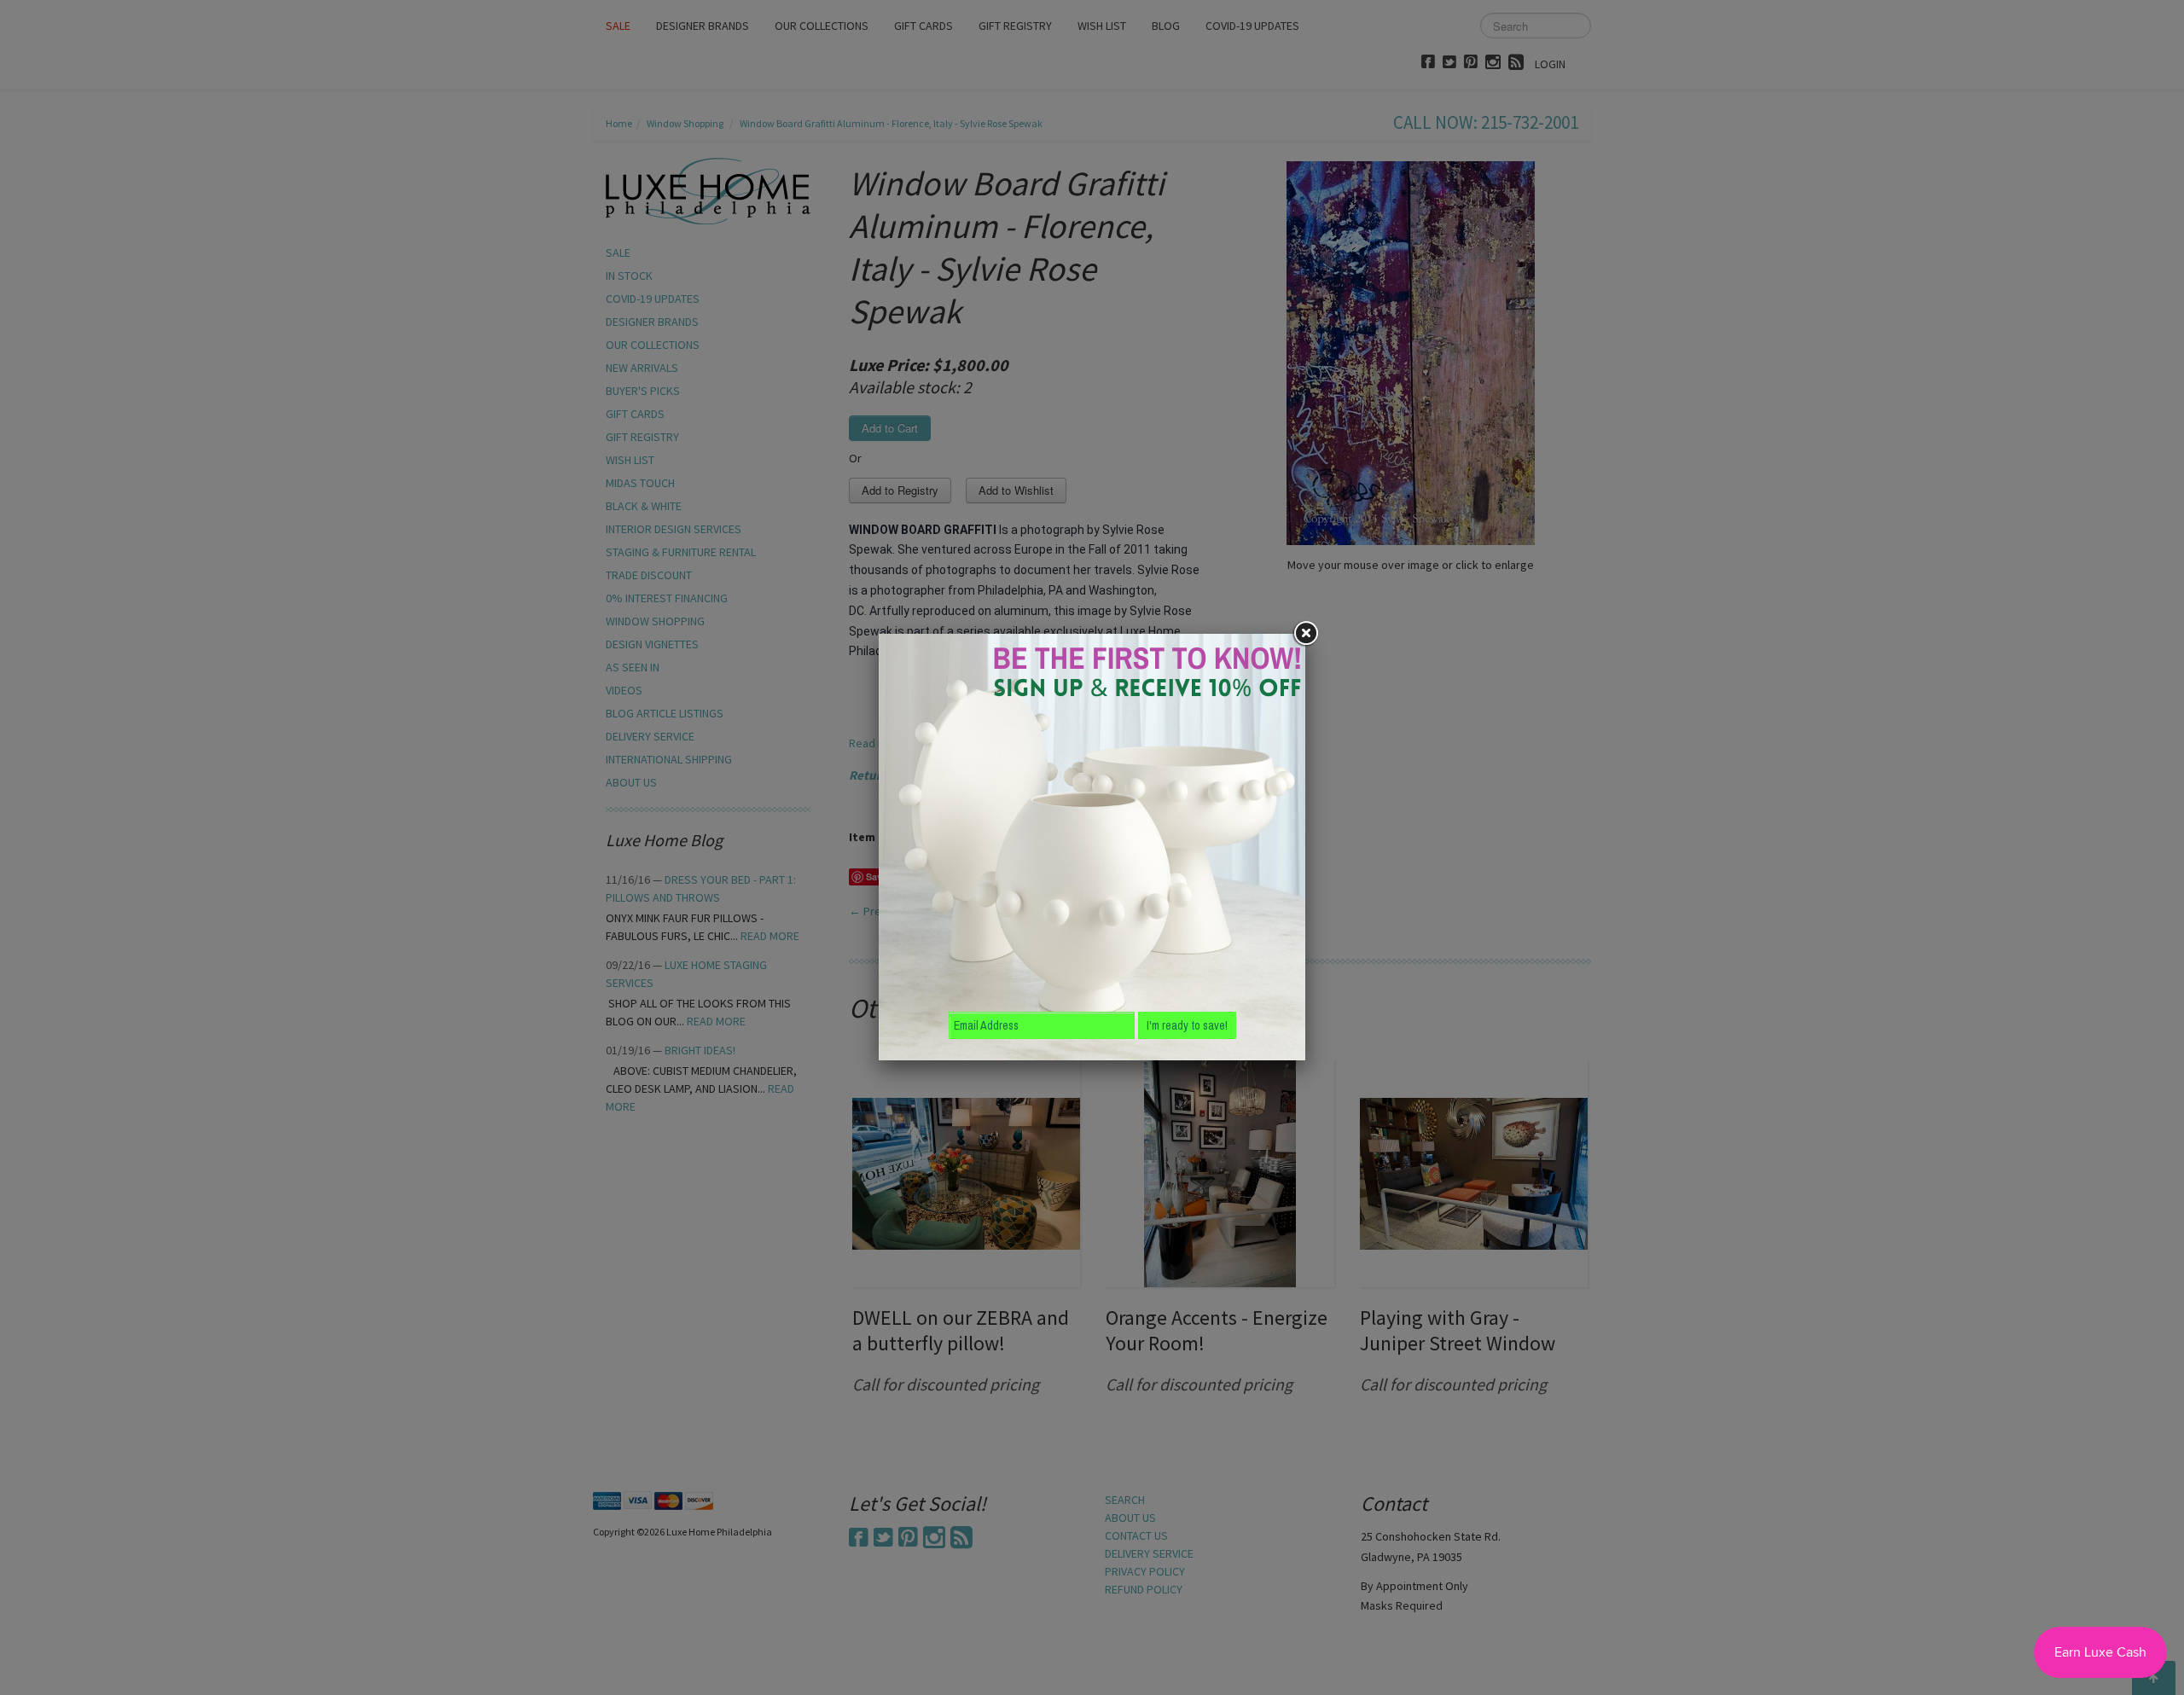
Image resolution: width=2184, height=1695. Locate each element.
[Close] (1305, 634)
